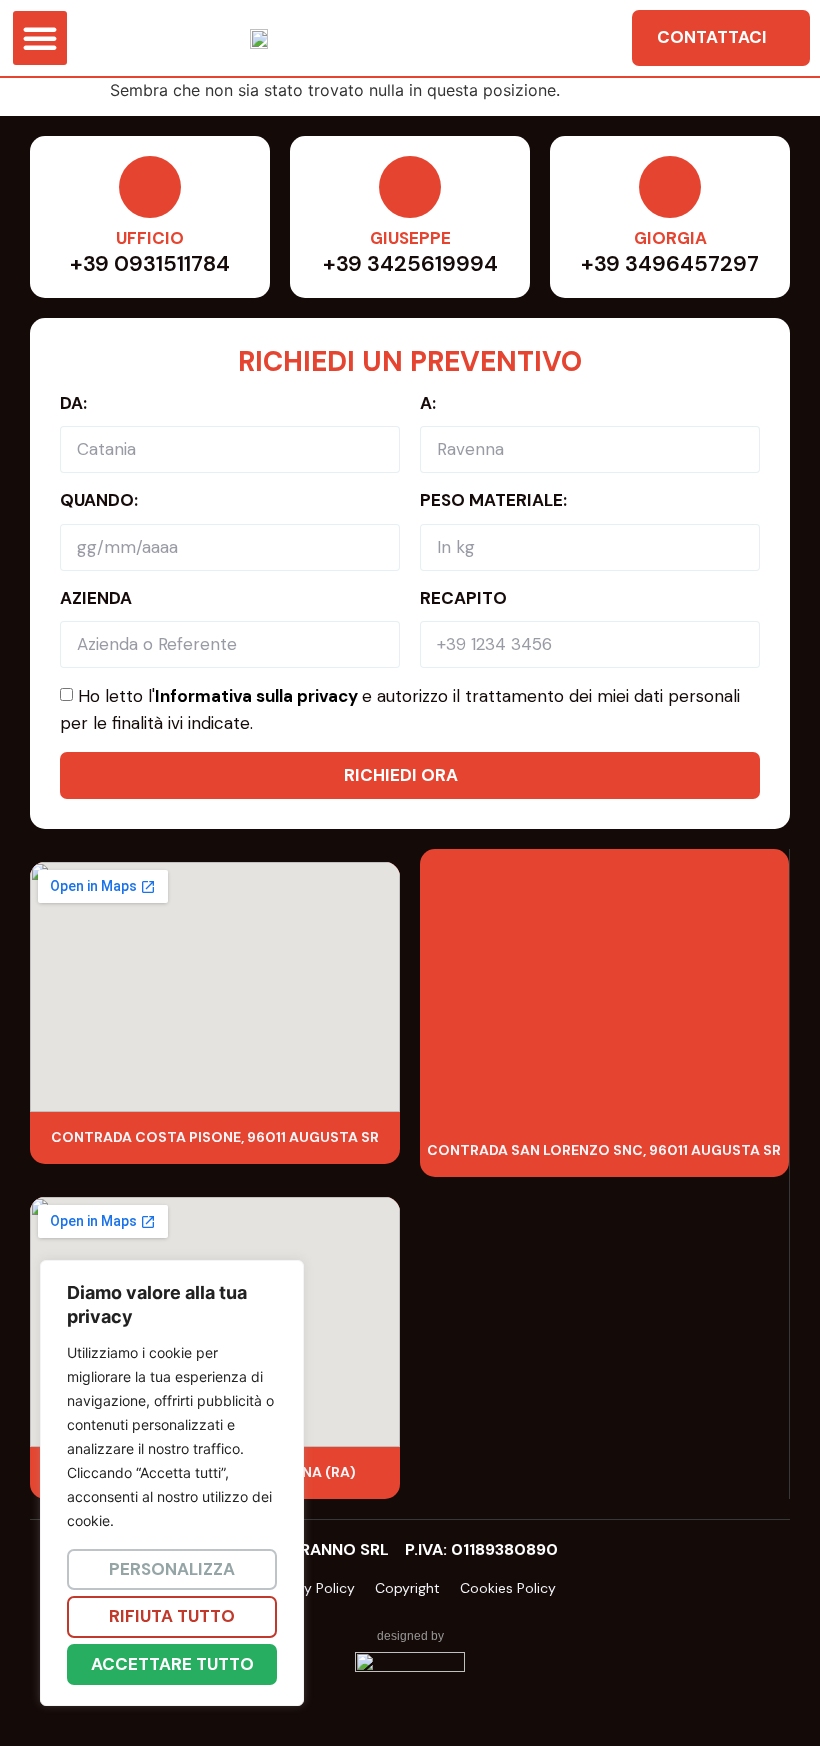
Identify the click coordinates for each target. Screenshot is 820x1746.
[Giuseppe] (410, 187)
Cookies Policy (508, 1588)
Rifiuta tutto (172, 1616)
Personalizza (172, 1569)
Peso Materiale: (493, 500)
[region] (260, 1483)
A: (428, 403)
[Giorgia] (670, 187)
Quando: (99, 500)
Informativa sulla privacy (256, 696)
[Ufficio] (150, 187)
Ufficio (150, 238)
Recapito (463, 598)
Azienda (96, 598)
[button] (40, 38)
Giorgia (670, 238)
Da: (73, 403)
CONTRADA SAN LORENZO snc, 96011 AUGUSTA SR (604, 1150)
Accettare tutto (172, 1664)
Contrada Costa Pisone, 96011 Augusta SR (215, 1137)
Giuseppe (410, 238)
